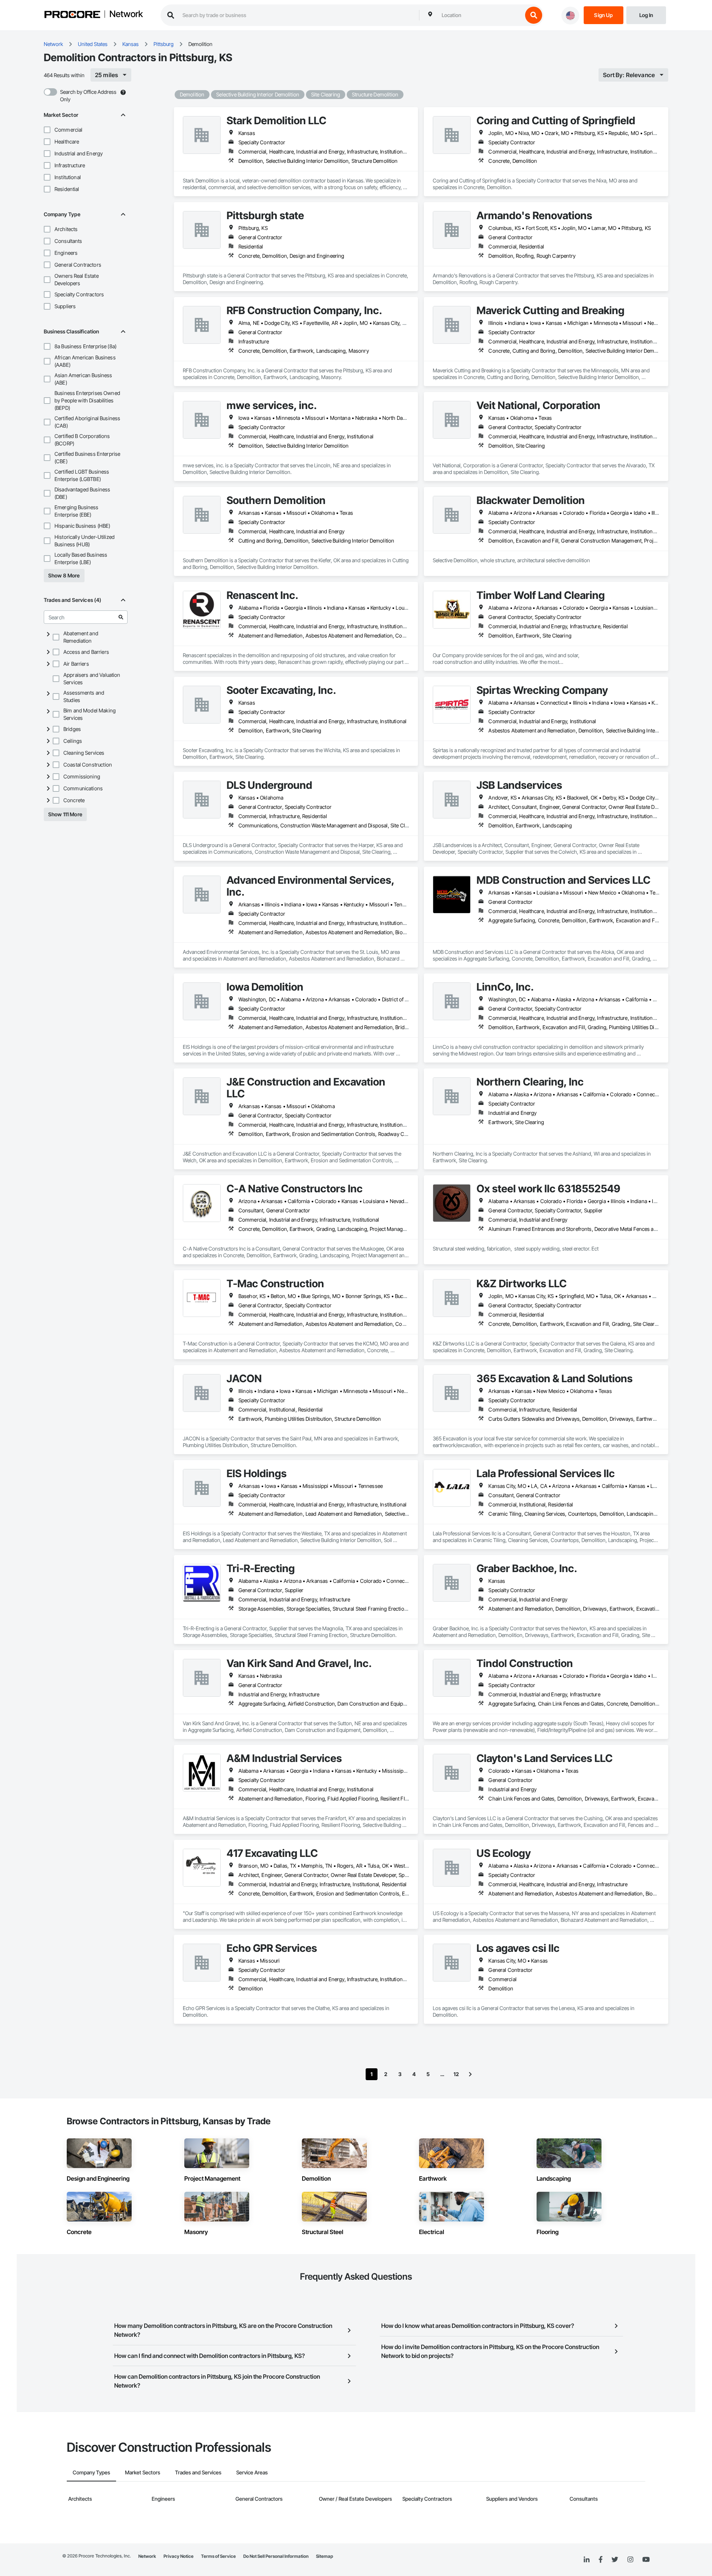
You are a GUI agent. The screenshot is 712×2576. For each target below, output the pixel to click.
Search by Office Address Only (88, 95)
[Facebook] (601, 2560)
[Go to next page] (470, 2074)
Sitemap (324, 2556)
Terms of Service (218, 2556)
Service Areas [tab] (252, 2472)
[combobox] (480, 15)
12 (456, 2074)
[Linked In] (587, 2560)
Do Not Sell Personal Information (276, 2556)
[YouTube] (646, 2560)
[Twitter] (615, 2560)
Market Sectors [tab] (143, 2472)
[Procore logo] (72, 15)
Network (126, 14)
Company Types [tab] (91, 2472)
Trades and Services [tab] (198, 2472)
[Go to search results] (121, 617)
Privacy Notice (179, 2556)
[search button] (534, 15)
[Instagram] (630, 2560)
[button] (47, 130)
